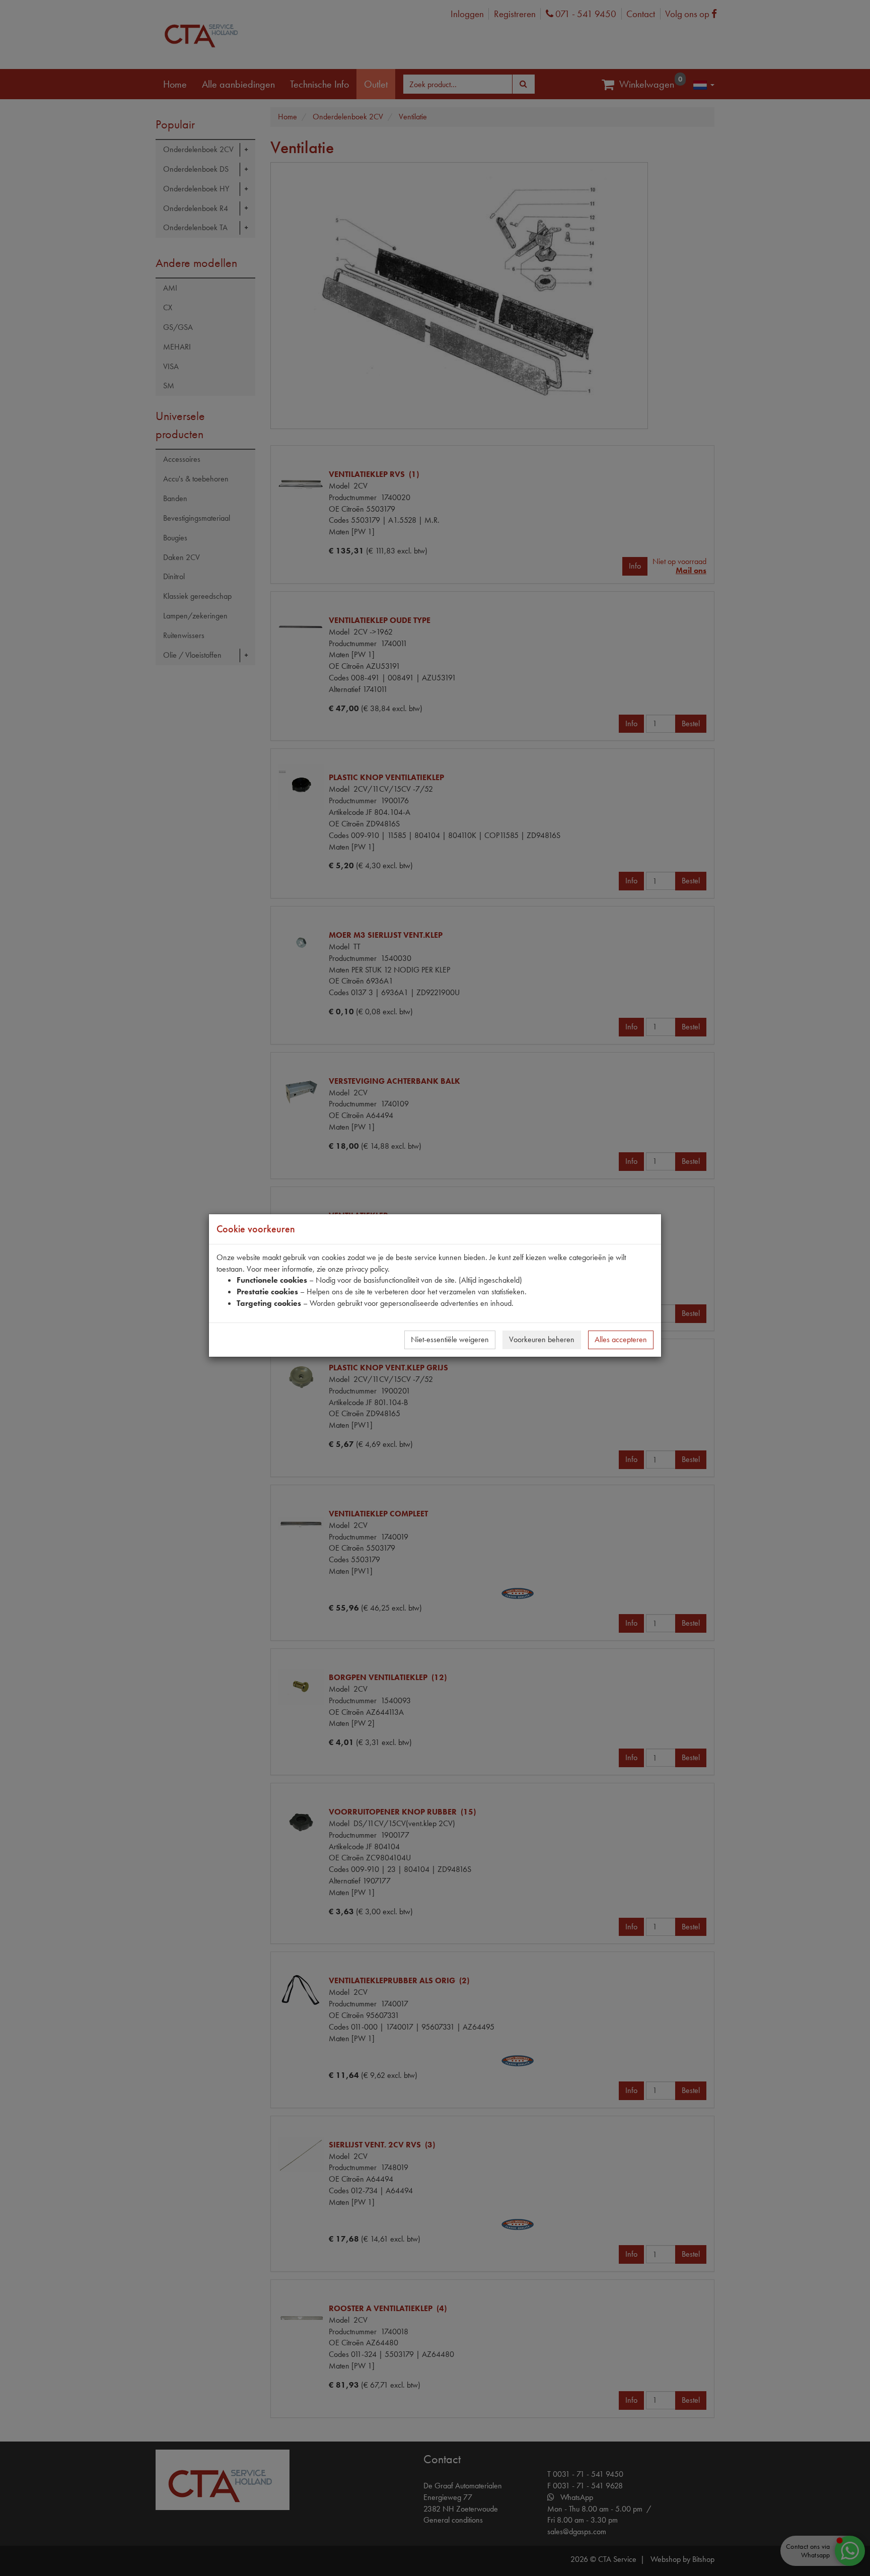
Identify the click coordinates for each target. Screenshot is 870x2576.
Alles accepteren (621, 1339)
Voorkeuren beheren (542, 1339)
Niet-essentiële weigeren (450, 1339)
